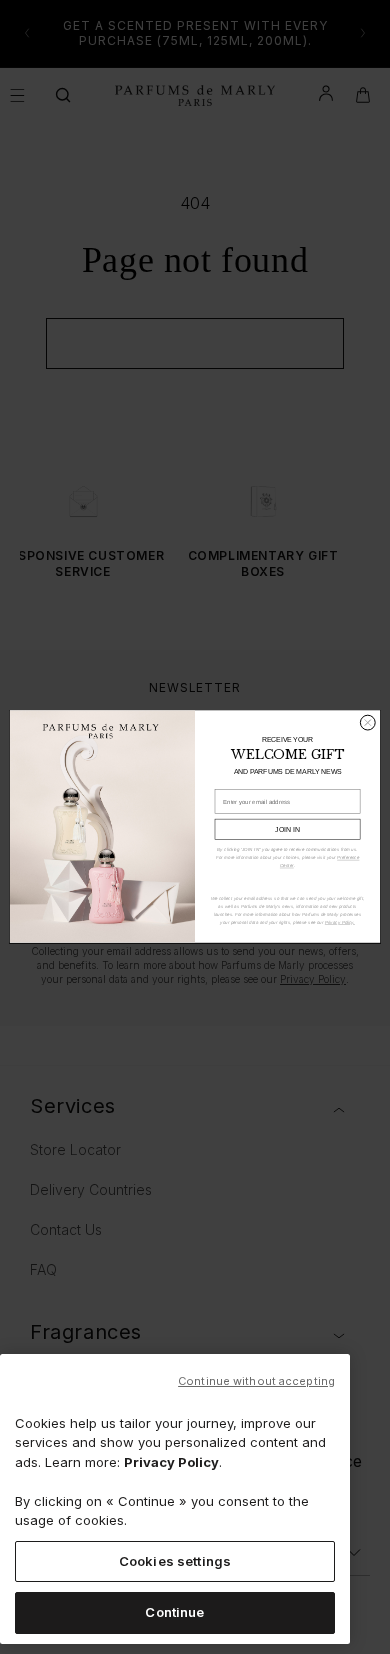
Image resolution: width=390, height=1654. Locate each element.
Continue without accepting (256, 1381)
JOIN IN (287, 830)
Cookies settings (175, 1561)
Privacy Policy (171, 1462)
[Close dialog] (367, 723)
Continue (174, 1612)
